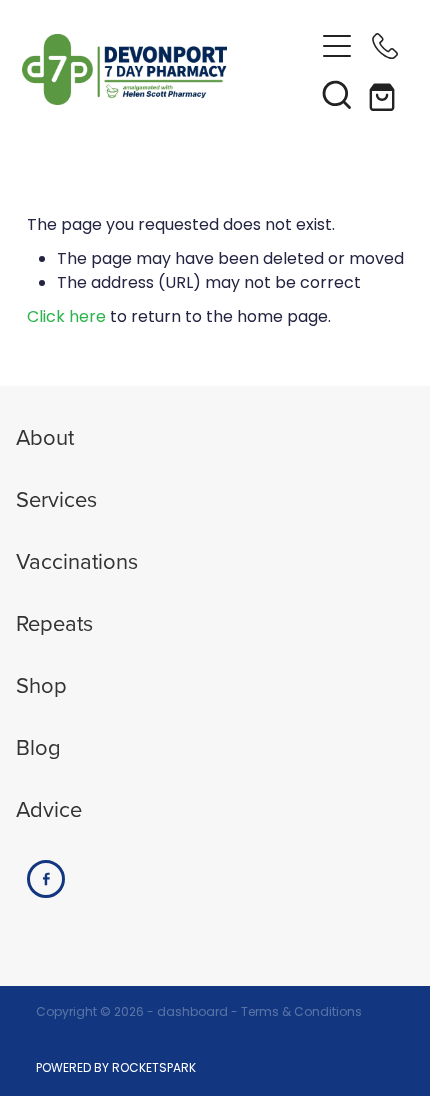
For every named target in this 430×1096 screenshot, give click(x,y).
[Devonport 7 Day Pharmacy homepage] (167, 69)
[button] (337, 94)
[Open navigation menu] (337, 46)
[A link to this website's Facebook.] (46, 879)
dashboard (192, 1013)
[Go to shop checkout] (385, 94)
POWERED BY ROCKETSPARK (116, 1069)
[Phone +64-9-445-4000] (385, 46)
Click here (66, 318)
